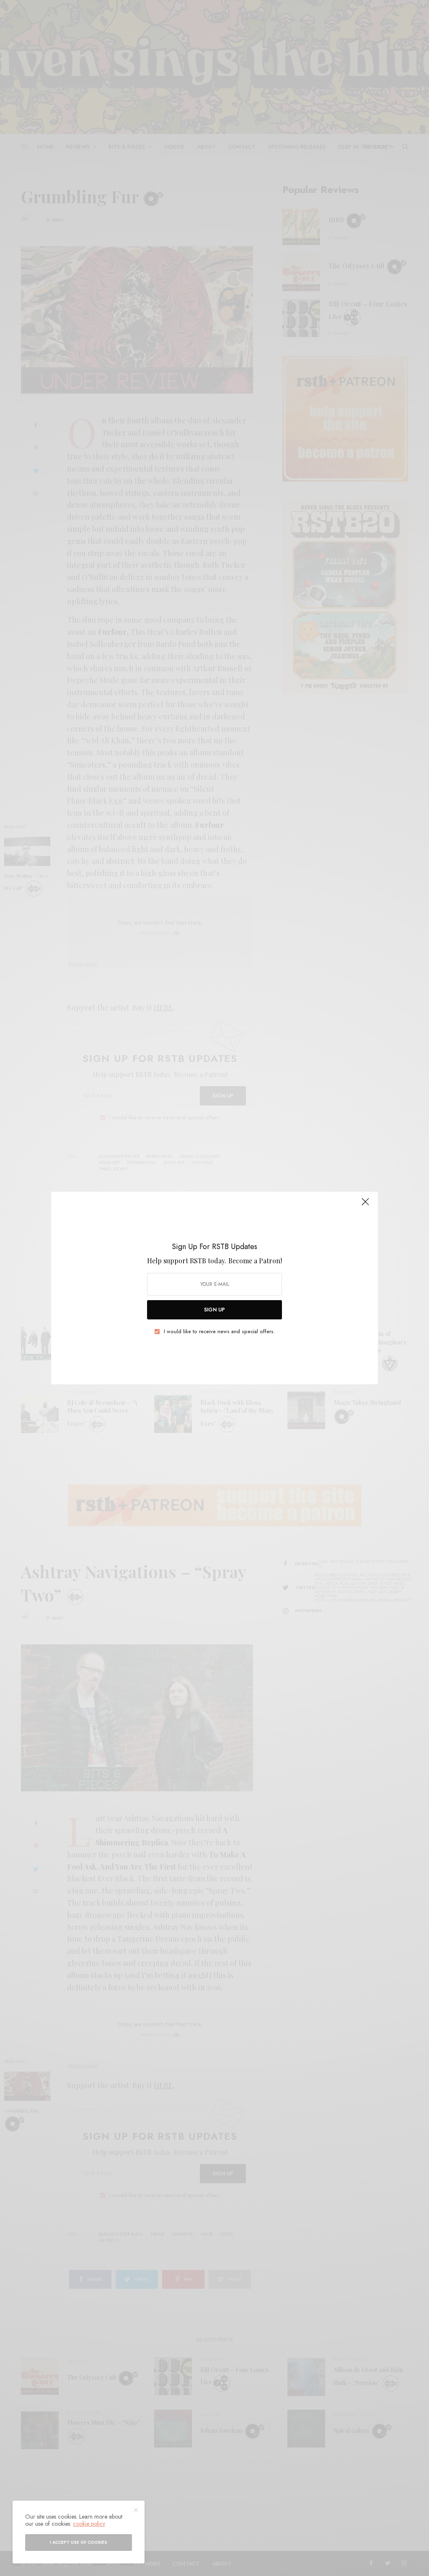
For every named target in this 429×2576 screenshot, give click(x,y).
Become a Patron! (255, 1261)
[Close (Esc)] (365, 1205)
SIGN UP (214, 1310)
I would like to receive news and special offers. (219, 1332)
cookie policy (89, 2524)
